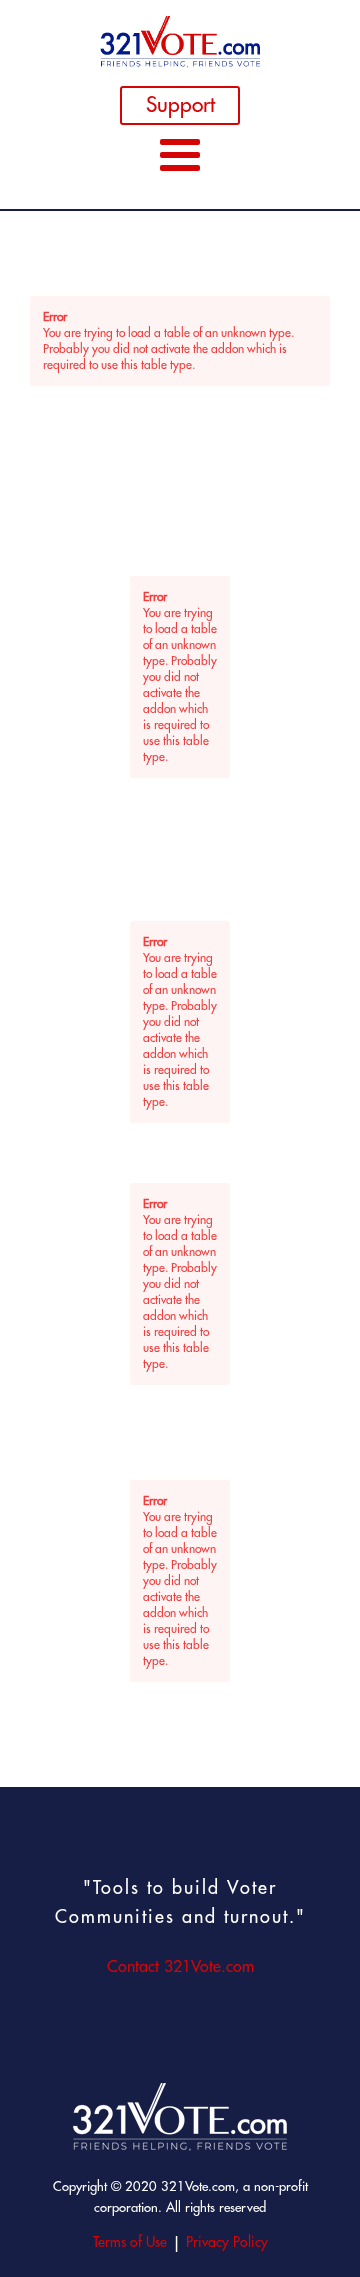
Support (180, 104)
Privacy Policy (227, 2242)
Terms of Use (130, 2242)
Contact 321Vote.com (180, 1966)
